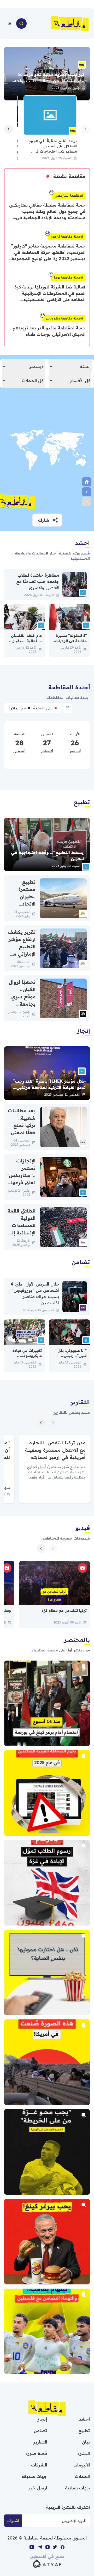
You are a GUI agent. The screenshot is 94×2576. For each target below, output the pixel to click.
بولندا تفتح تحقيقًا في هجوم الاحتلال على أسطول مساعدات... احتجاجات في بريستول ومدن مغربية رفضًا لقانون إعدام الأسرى (53, 151)
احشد (84, 2419)
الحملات (82, 2476)
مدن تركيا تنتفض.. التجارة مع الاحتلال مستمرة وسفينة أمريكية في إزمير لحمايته (55, 1450)
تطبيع (84, 2430)
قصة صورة (36, 2453)
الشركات (39, 2465)
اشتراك (13, 2521)
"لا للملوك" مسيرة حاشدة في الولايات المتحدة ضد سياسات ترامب (71, 643)
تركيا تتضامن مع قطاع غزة (64, 1610)
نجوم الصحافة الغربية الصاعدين (47, 1793)
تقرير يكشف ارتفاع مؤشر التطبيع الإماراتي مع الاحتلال (22, 947)
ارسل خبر (38, 2488)
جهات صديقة (34, 2476)
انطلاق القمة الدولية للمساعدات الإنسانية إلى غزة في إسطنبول (22, 1229)
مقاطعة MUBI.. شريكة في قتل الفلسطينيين (47, 1972)
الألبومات (82, 2465)
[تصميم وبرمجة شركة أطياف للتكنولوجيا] (47, 2563)
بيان (86, 2442)
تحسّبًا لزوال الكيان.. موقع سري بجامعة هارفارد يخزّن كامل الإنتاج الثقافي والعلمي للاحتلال (22, 1015)
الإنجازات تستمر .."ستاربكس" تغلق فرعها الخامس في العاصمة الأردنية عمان (21, 1183)
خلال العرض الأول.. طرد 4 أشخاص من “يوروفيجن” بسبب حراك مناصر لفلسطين (35, 1293)
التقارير (40, 2442)
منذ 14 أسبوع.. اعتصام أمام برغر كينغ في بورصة (47, 1703)
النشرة (84, 2453)
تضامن (40, 2430)
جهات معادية (77, 2488)
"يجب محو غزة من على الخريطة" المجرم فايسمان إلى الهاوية (47, 2152)
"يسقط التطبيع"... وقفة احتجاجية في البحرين (48, 855)
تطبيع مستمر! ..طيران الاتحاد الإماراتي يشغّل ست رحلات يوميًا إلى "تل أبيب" (22, 911)
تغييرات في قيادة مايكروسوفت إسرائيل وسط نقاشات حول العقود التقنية (25, 1361)
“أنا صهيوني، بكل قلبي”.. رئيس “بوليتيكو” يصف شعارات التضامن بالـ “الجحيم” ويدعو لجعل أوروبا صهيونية (70, 1366)
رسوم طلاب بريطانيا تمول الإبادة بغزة (47, 1883)
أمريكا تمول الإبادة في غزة (47, 2062)
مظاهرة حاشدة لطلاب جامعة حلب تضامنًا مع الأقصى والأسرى (38, 581)
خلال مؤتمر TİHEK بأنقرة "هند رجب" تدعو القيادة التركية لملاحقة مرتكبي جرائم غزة (49, 1087)
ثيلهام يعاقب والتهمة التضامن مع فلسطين (47, 2331)
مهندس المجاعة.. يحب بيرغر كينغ (47, 2242)
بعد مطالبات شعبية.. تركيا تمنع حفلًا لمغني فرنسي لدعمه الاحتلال (22, 1133)
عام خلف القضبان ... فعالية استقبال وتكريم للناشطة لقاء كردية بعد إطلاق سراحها (25, 646)
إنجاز (42, 2419)
